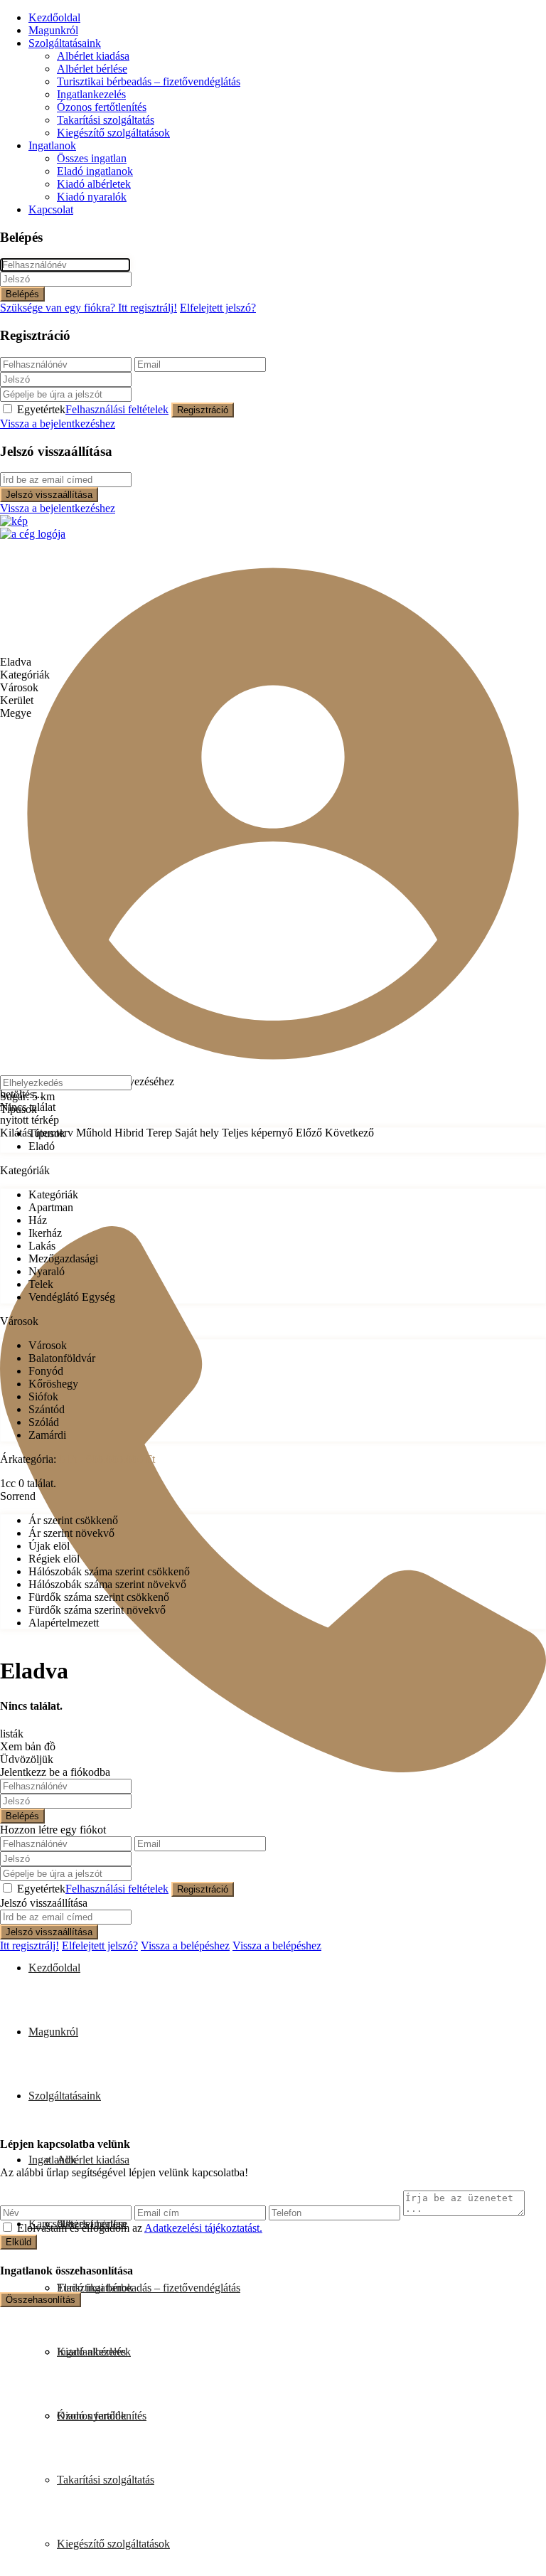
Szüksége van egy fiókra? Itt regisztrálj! (89, 308)
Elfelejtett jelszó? (218, 308)
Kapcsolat (51, 209)
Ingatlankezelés (91, 94)
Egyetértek (93, 409)
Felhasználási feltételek (117, 409)
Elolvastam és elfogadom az (140, 2228)
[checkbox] (7, 2227)
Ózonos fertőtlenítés (102, 107)
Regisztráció (203, 410)
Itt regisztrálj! (30, 1946)
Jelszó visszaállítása (49, 495)
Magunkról (53, 30)
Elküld (18, 2242)
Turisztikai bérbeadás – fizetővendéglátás (149, 81)
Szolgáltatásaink (65, 43)
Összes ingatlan (92, 158)
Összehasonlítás (41, 2300)
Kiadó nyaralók (92, 197)
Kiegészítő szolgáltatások (113, 133)
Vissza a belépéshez (185, 1946)
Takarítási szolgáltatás (106, 120)
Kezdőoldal (54, 17)
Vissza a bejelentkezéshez (58, 424)
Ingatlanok (52, 145)
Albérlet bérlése (92, 69)
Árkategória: (28, 1459)
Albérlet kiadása (93, 56)
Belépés (22, 294)
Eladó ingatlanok (95, 171)
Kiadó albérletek (94, 184)
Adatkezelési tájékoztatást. (203, 2228)
